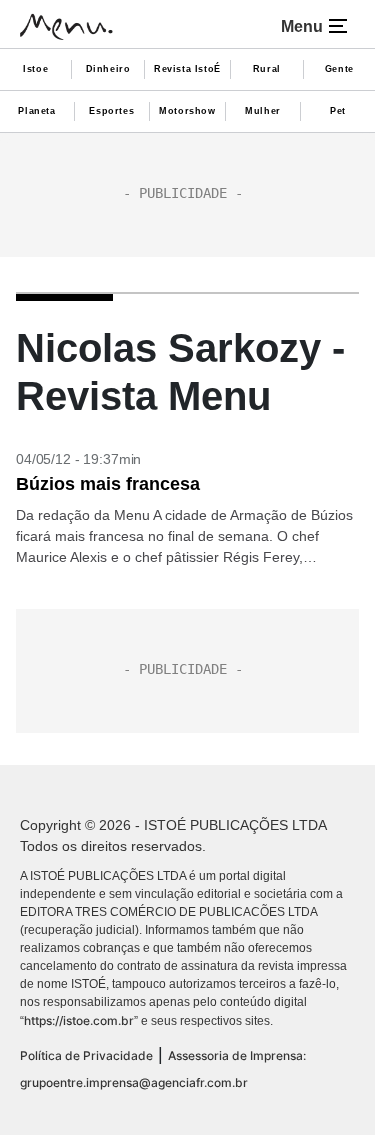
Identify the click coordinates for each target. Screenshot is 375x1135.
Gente (339, 69)
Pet (338, 111)
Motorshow (187, 111)
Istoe (35, 69)
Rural (267, 69)
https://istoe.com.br (79, 1020)
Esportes (111, 111)
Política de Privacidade (86, 1055)
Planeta (36, 111)
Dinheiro (108, 69)
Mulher (263, 111)
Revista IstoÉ (187, 69)
